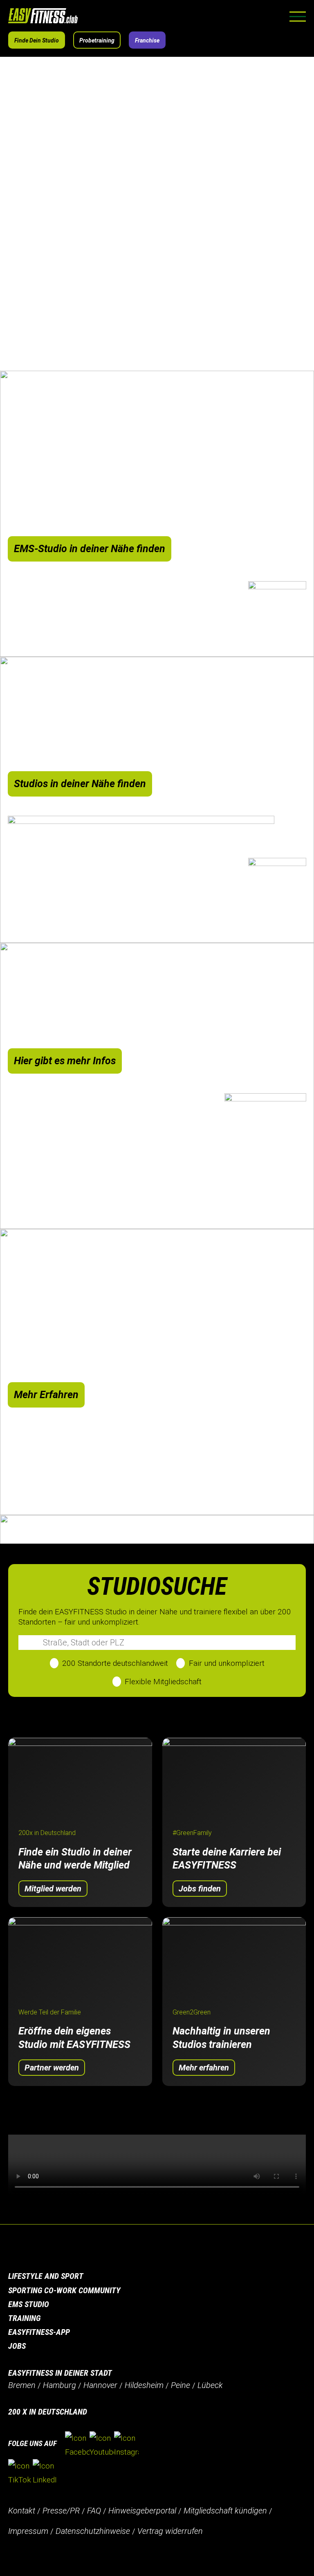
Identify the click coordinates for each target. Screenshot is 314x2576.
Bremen (22, 2385)
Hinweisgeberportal (142, 2511)
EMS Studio (29, 2304)
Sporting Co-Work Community (64, 2290)
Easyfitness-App (39, 2332)
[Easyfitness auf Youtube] (102, 2445)
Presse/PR (61, 2511)
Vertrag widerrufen (170, 2531)
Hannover (100, 2385)
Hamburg (59, 2385)
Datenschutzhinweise (93, 2531)
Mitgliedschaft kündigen (225, 2511)
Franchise (147, 40)
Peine (181, 2385)
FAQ (94, 2511)
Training (24, 2318)
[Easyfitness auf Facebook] (77, 2445)
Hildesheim (144, 2385)
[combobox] (157, 1643)
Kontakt (22, 2511)
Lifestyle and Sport (46, 2276)
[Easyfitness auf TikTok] (20, 2473)
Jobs (17, 2346)
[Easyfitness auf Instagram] (126, 2445)
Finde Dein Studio (37, 40)
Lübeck (210, 2385)
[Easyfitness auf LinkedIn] (45, 2473)
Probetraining (97, 40)
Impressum (28, 2531)
